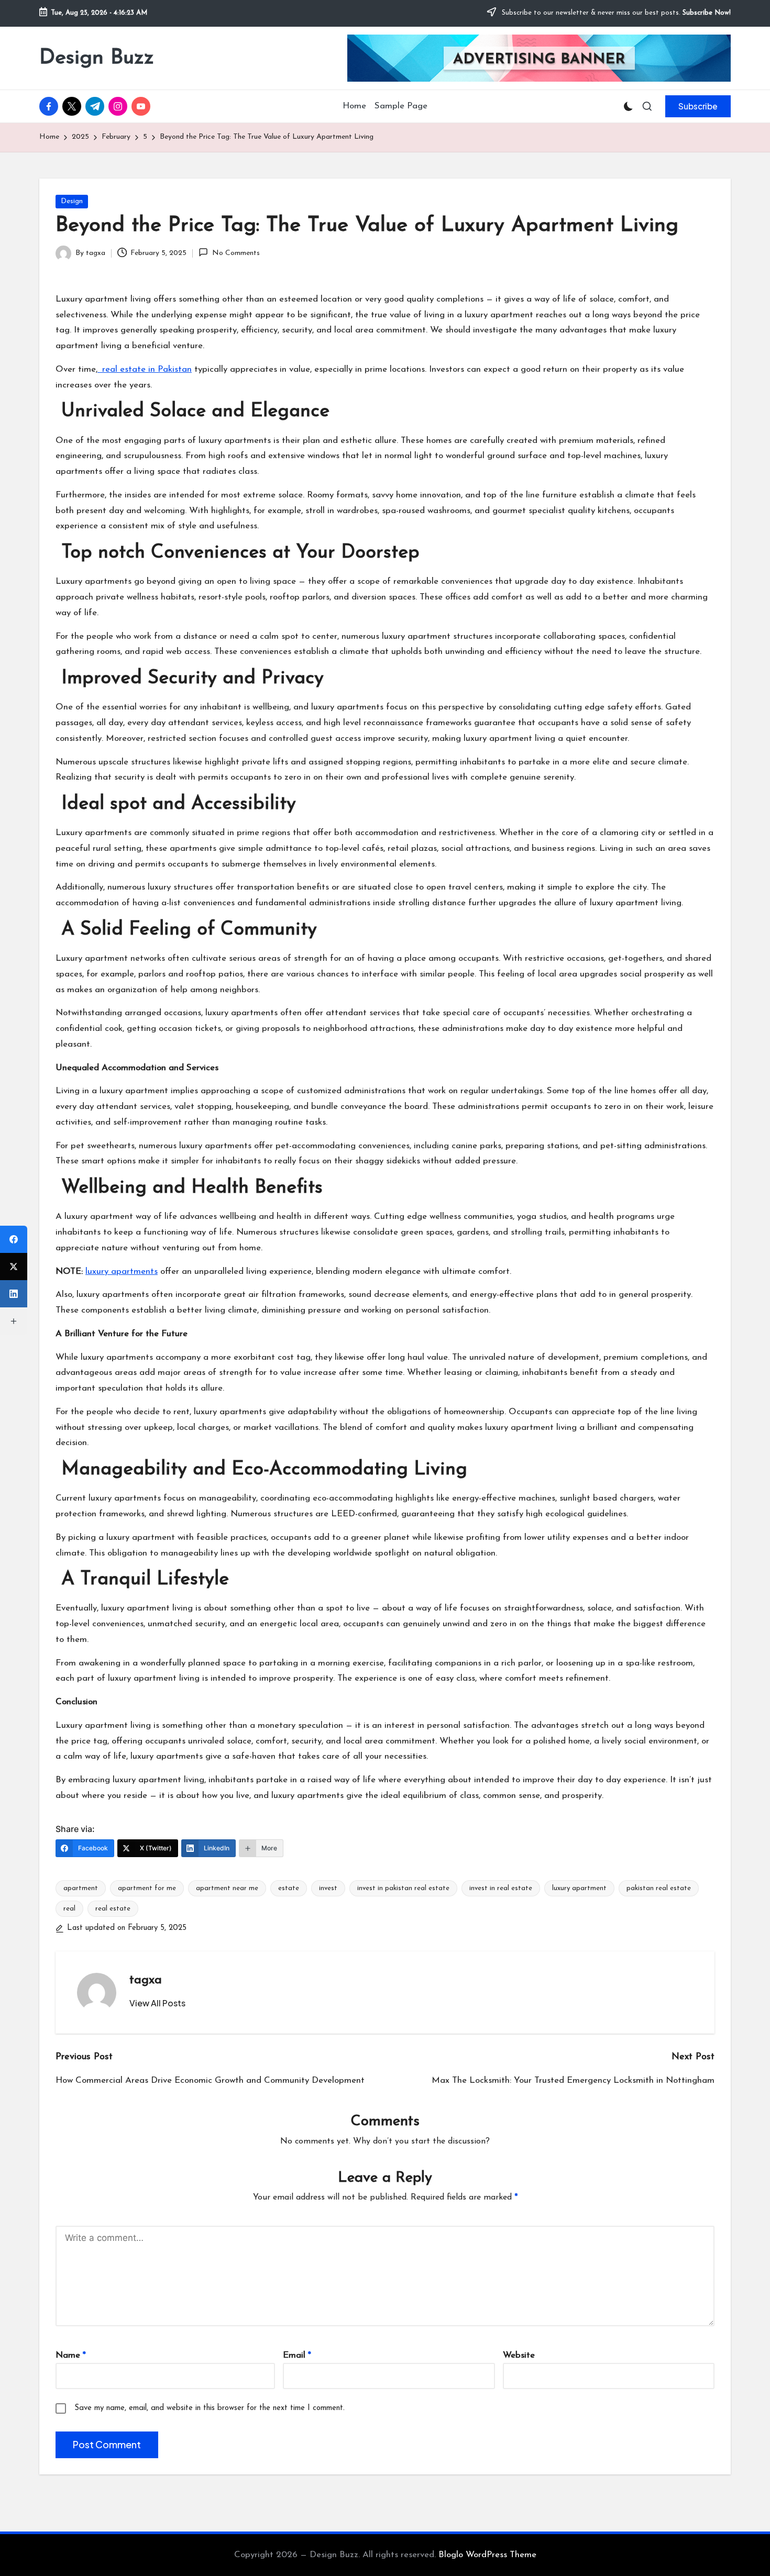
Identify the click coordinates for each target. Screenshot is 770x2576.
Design (72, 201)
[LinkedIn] (14, 1294)
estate (289, 1888)
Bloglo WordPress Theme (487, 2555)
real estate (113, 1909)
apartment (81, 1888)
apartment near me (227, 1888)
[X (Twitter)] (14, 1267)
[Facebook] (14, 1239)
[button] (698, 106)
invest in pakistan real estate (403, 1888)
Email (297, 2355)
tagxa (146, 1980)
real (69, 1909)
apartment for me (147, 1888)
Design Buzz (97, 58)
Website (519, 2355)
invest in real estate (501, 1888)
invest (328, 1888)
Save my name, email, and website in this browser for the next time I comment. (210, 2408)
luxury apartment (579, 1888)
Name (71, 2355)
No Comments (236, 253)
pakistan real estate (659, 1888)
